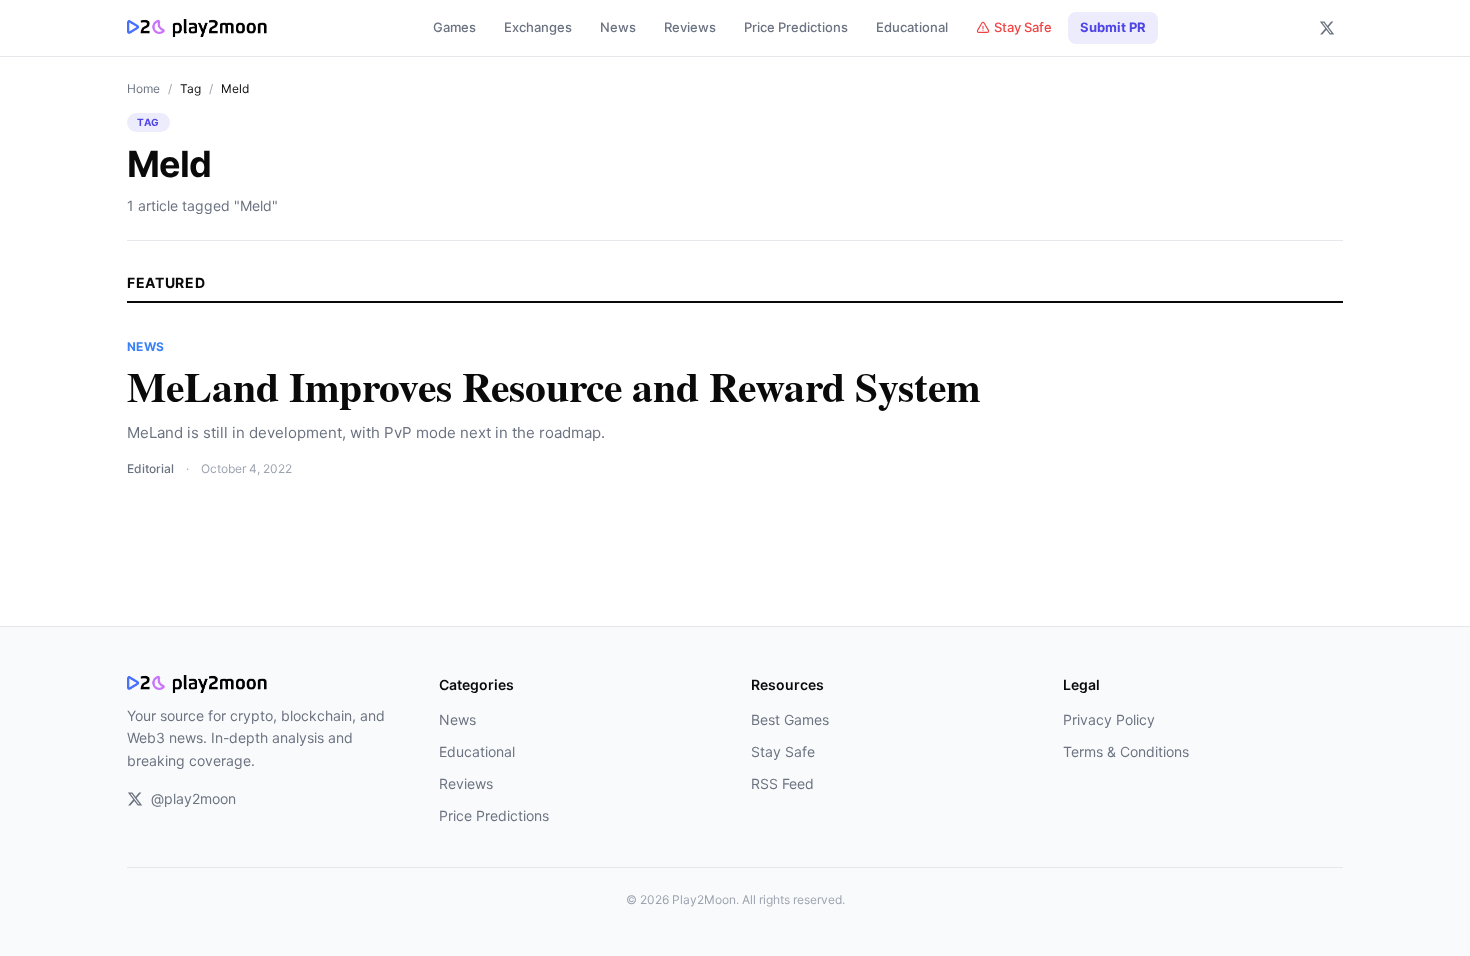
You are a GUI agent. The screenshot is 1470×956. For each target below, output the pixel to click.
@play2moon (193, 798)
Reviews (690, 27)
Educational (912, 27)
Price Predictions (796, 27)
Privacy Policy (1109, 719)
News (618, 27)
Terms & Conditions (1126, 751)
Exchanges (538, 27)
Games (454, 27)
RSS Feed (782, 783)
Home (143, 88)
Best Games (790, 719)
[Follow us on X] (1327, 28)
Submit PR (1113, 27)
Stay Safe (1023, 27)
